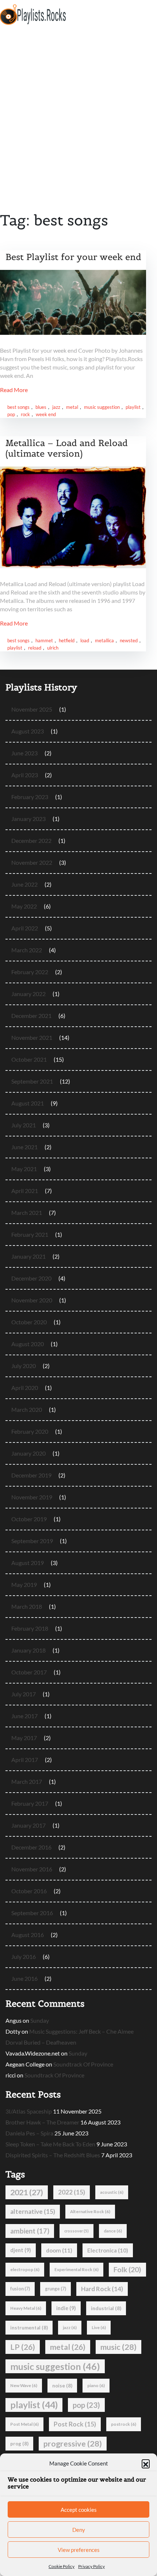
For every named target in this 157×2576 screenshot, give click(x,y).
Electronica (108, 2250)
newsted (129, 640)
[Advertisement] (78, 111)
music (118, 2347)
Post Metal (24, 2424)
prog (19, 2444)
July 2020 (24, 1366)
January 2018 (28, 1650)
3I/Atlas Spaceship (29, 2111)
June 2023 (24, 753)
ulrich (53, 648)
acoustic (112, 2192)
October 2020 (29, 1322)
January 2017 (28, 1825)
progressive (73, 2444)
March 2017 (27, 1781)
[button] (146, 2463)
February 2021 (30, 1234)
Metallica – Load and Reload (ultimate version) (67, 448)
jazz (56, 407)
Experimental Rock (76, 2269)
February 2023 (30, 797)
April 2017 (25, 1760)
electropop (25, 2269)
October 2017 (29, 1672)
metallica (104, 640)
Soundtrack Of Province (83, 2064)
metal (72, 407)
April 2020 (25, 1388)
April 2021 (25, 1191)
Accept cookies (79, 2510)
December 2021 (31, 1016)
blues (41, 407)
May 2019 (24, 1585)
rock (25, 414)
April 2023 (25, 775)
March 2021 (27, 1213)
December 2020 (31, 1278)
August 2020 (28, 1344)
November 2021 (32, 1037)
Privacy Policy (91, 2566)
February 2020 (30, 1431)
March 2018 (27, 1606)
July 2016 (24, 1957)
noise (62, 2386)
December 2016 (31, 1847)
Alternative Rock (90, 2211)
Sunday (40, 2020)
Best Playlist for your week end (73, 257)
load (85, 640)
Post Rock (75, 2424)
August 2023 (28, 731)
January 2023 (28, 819)
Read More (14, 390)
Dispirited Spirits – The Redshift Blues (53, 2155)
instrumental (29, 2328)
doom (59, 2250)
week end (46, 414)
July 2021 (24, 1125)
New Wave (24, 2385)
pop (11, 414)
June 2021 (24, 1147)
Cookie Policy (62, 2566)
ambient (30, 2231)
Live (99, 2327)
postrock (124, 2424)
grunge (55, 2289)
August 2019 (28, 1563)
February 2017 (30, 1803)
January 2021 (28, 1256)
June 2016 (24, 1978)
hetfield (67, 640)
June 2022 (24, 884)
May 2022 (24, 906)
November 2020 (32, 1300)
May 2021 (24, 1169)
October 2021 (29, 1059)
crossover (76, 2231)
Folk (127, 2269)
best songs (18, 407)
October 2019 (29, 1519)
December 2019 (31, 1475)
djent (21, 2250)
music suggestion (102, 407)
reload (35, 648)
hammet (44, 640)
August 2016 (28, 1935)
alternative (33, 2211)
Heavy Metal (26, 2308)
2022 (72, 2192)
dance (113, 2231)
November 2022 (32, 862)
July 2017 (24, 1694)
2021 (27, 2192)
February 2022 (30, 972)
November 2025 (32, 709)
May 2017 (24, 1738)
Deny (79, 2530)
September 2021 (32, 1081)
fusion (20, 2289)
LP (23, 2347)
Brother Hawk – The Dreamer (42, 2122)
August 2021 (28, 1103)
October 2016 (29, 1891)
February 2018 (30, 1628)
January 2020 (28, 1453)
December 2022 (31, 840)
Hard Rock (102, 2289)
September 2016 (32, 1913)
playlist (133, 407)
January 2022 (28, 994)
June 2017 (24, 1716)
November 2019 (32, 1497)
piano (96, 2385)
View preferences (79, 2550)
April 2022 (25, 928)
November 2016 (32, 1869)
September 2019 (32, 1541)
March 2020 (27, 1409)
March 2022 (27, 950)
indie (66, 2308)
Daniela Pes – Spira (29, 2133)
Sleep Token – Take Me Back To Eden (50, 2144)
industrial (106, 2308)
